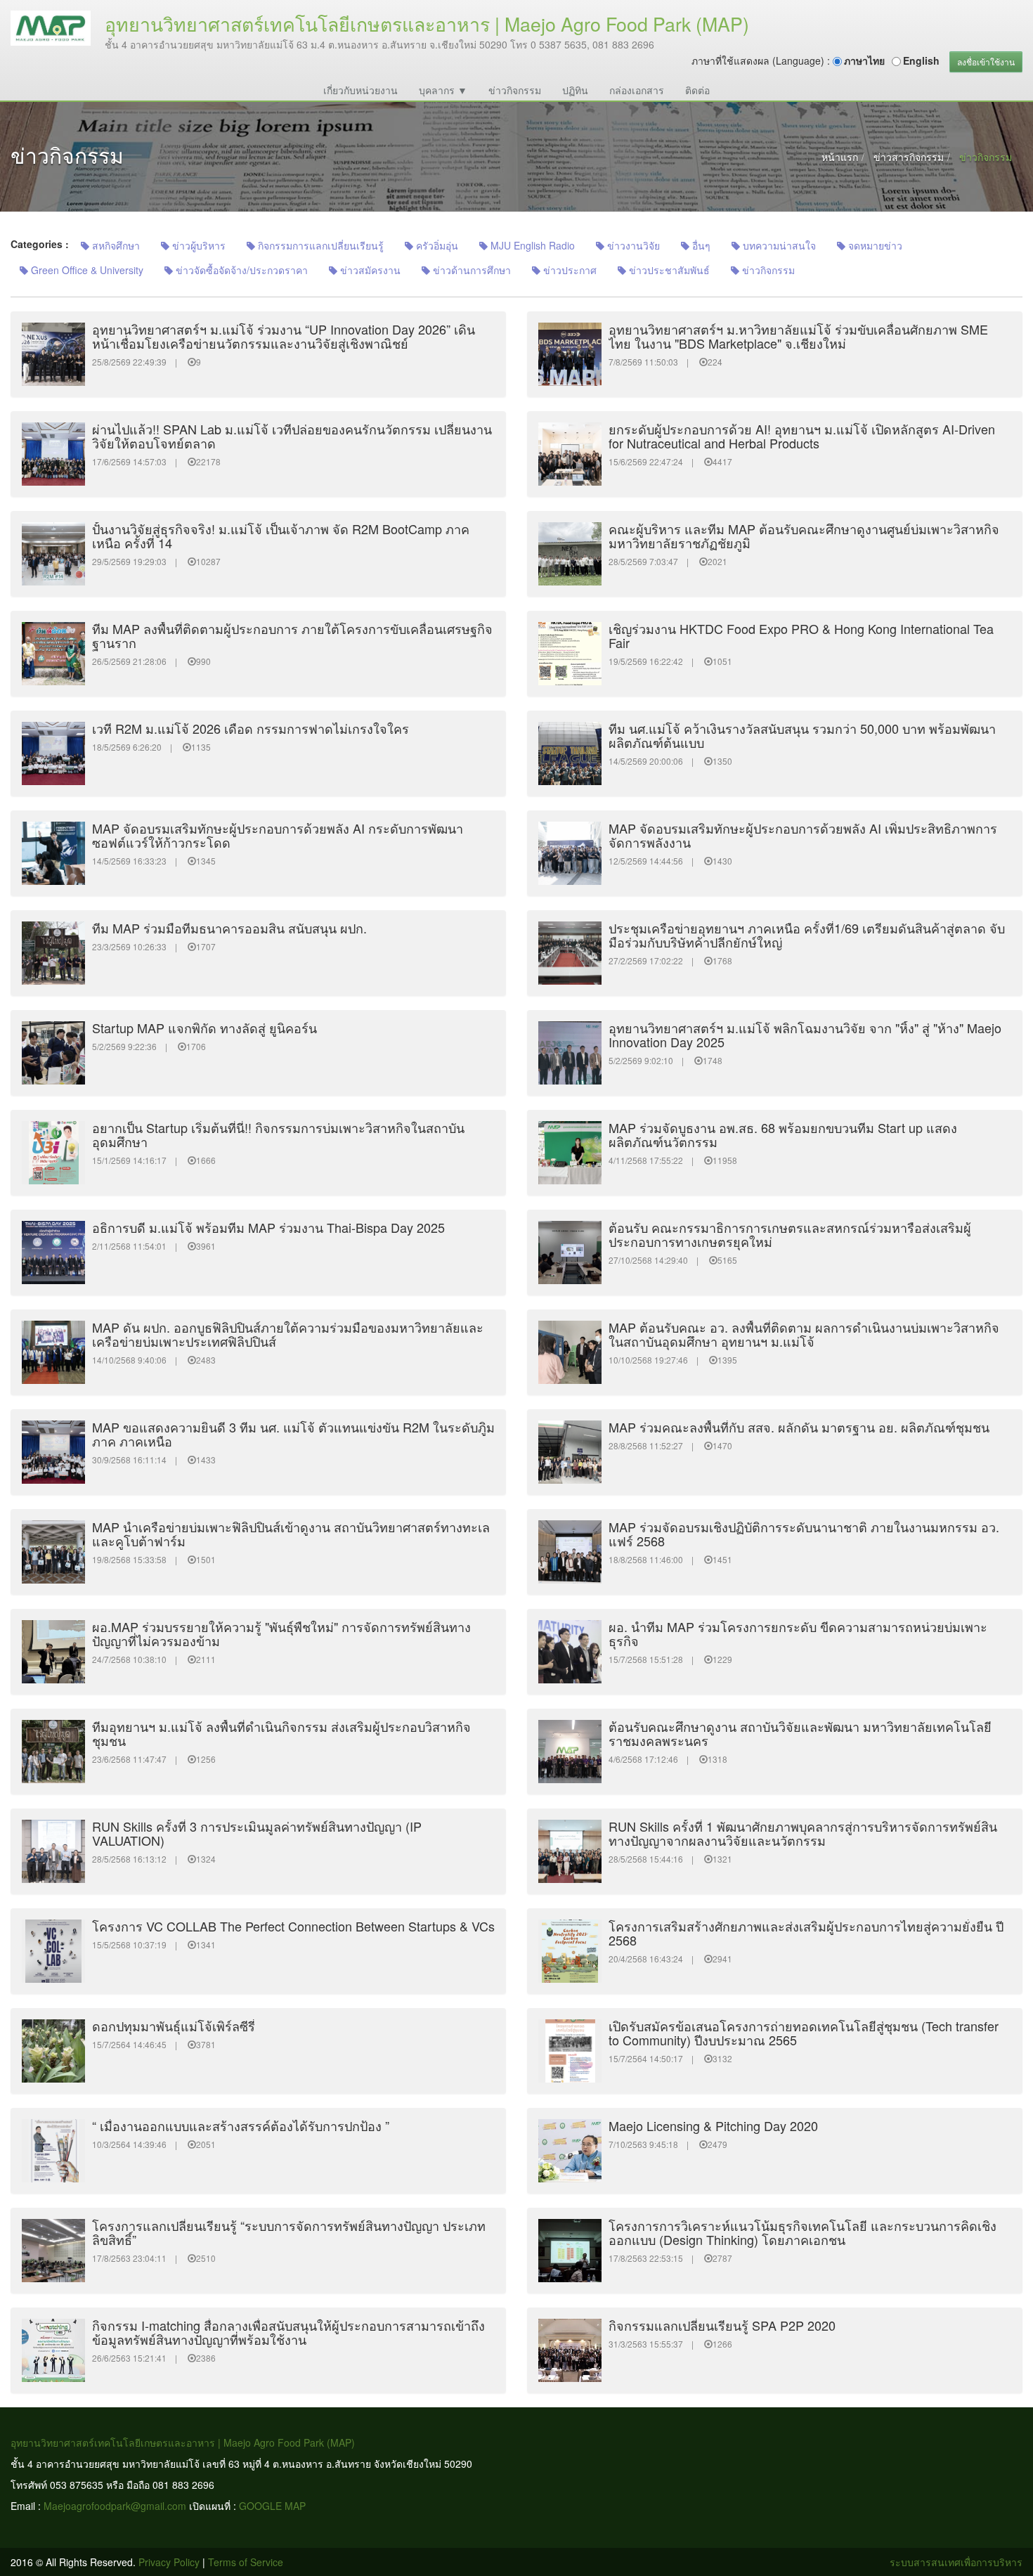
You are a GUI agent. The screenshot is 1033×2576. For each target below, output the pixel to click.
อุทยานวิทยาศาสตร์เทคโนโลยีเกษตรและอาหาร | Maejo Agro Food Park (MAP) (183, 2442)
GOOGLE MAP (272, 2506)
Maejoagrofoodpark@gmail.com (115, 2506)
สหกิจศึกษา (115, 245)
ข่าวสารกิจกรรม (909, 157)
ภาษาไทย (864, 60)
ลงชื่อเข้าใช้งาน (986, 62)
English (921, 60)
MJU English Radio (531, 245)
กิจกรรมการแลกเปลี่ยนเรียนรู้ (319, 245)
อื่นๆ (700, 245)
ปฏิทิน (575, 90)
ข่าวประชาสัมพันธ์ (668, 270)
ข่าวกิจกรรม (515, 90)
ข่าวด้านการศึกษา (470, 270)
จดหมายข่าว (874, 245)
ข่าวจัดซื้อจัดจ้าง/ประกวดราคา (240, 270)
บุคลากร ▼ (443, 90)
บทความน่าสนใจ (778, 245)
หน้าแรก (840, 157)
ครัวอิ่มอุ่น (436, 245)
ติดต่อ (697, 90)
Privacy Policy (169, 2562)
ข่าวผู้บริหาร (197, 245)
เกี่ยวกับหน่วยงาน (360, 90)
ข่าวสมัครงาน (369, 270)
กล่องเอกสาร (637, 90)
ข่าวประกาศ (569, 270)
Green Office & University (86, 270)
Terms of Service (246, 2562)
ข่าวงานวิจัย (632, 245)
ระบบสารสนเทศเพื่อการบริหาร (956, 2562)
